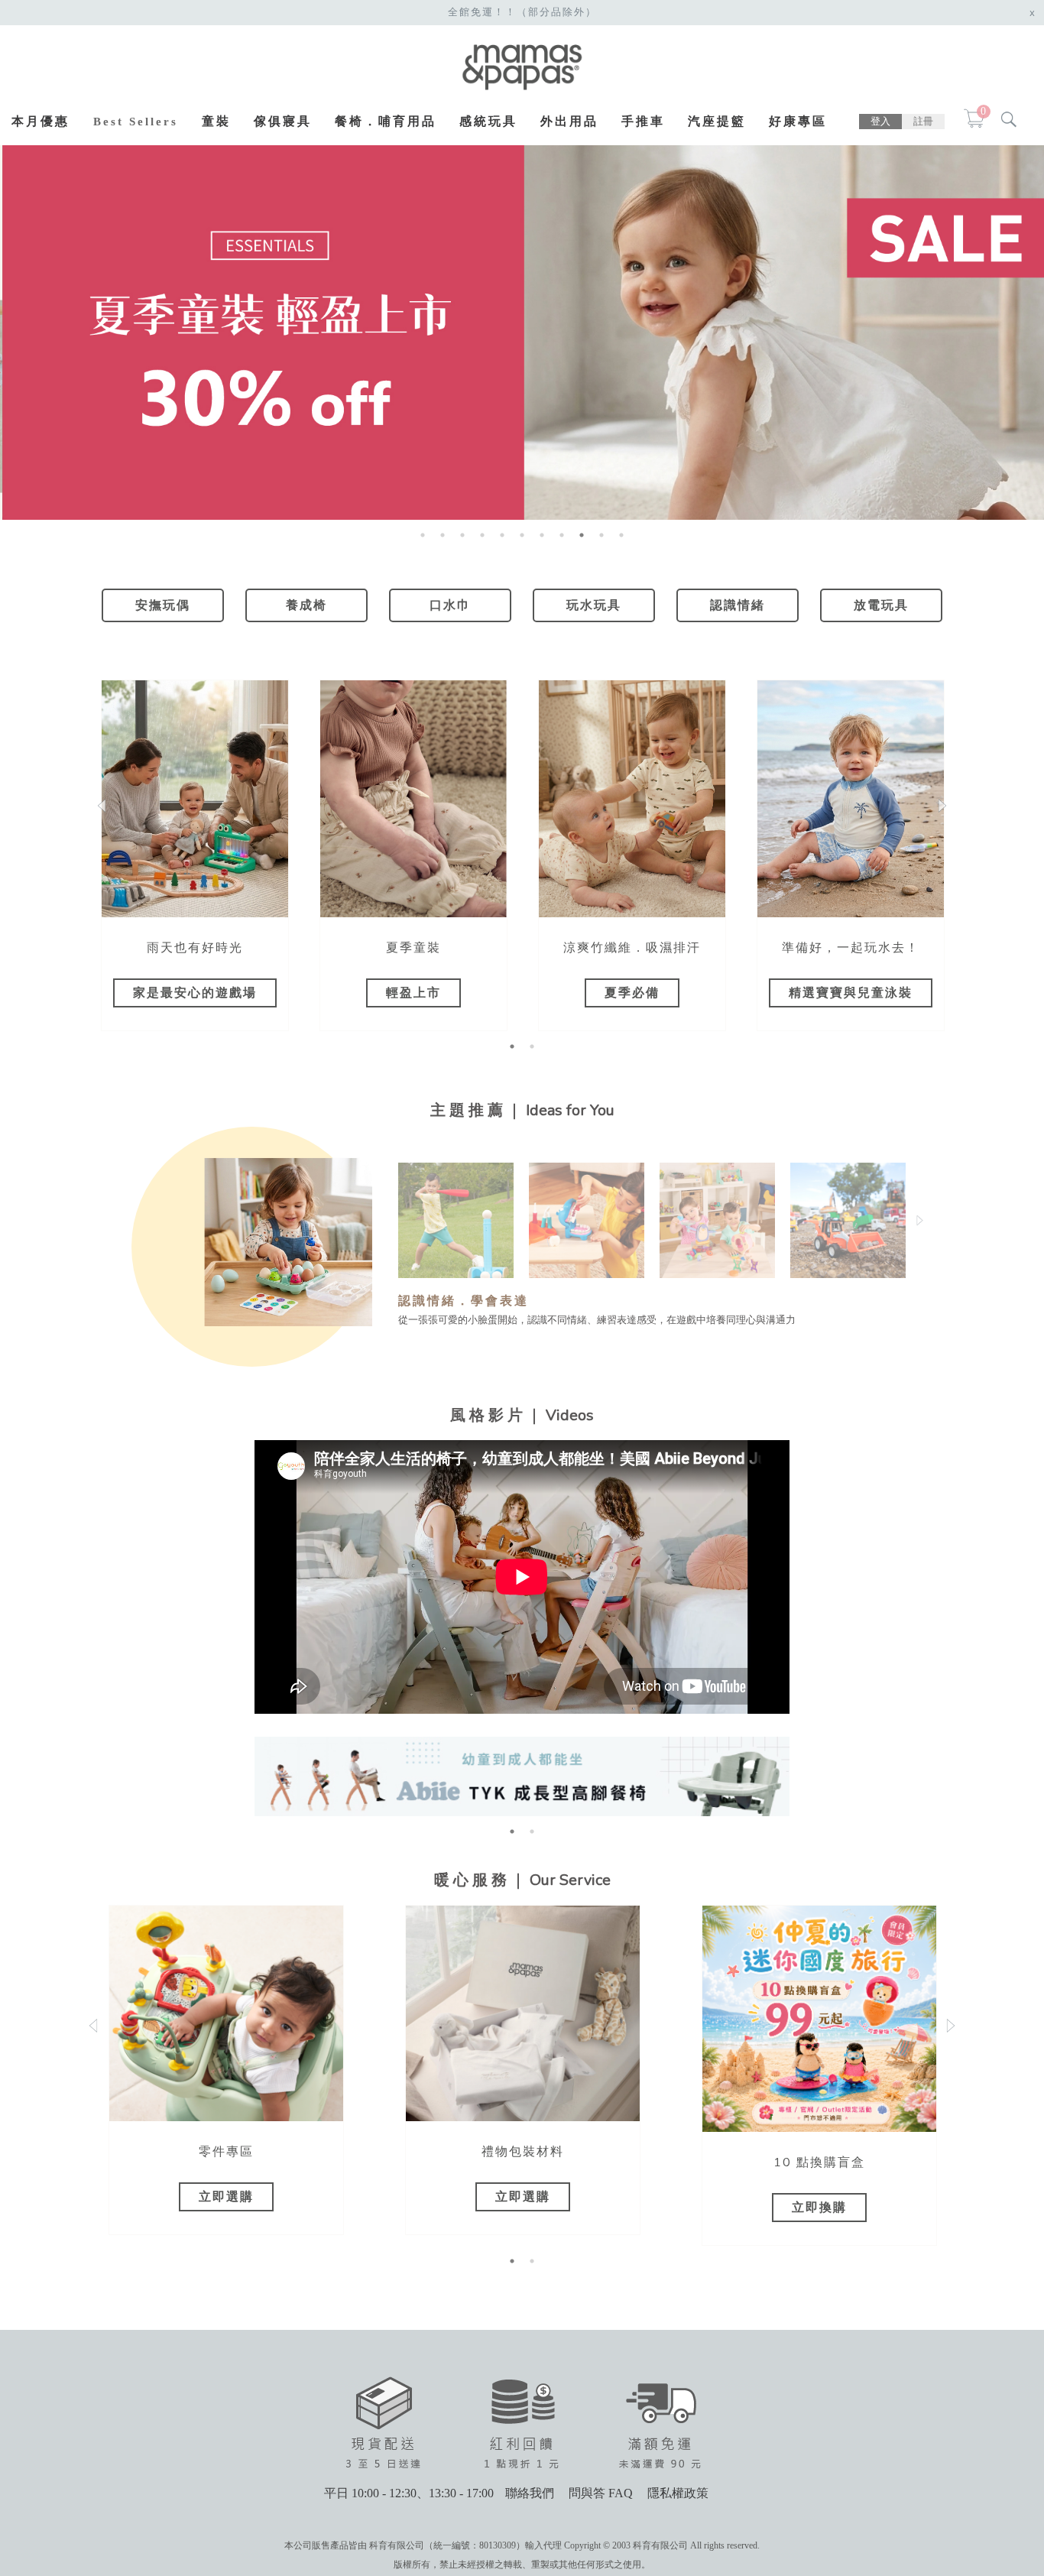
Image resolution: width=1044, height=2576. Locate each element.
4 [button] (482, 535)
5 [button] (502, 535)
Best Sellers (136, 122)
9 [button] (582, 535)
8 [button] (562, 535)
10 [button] (601, 535)
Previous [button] (406, 1220)
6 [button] (522, 535)
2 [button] (443, 535)
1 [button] (423, 535)
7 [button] (542, 535)
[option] (195, 855)
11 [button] (621, 535)
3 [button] (462, 535)
